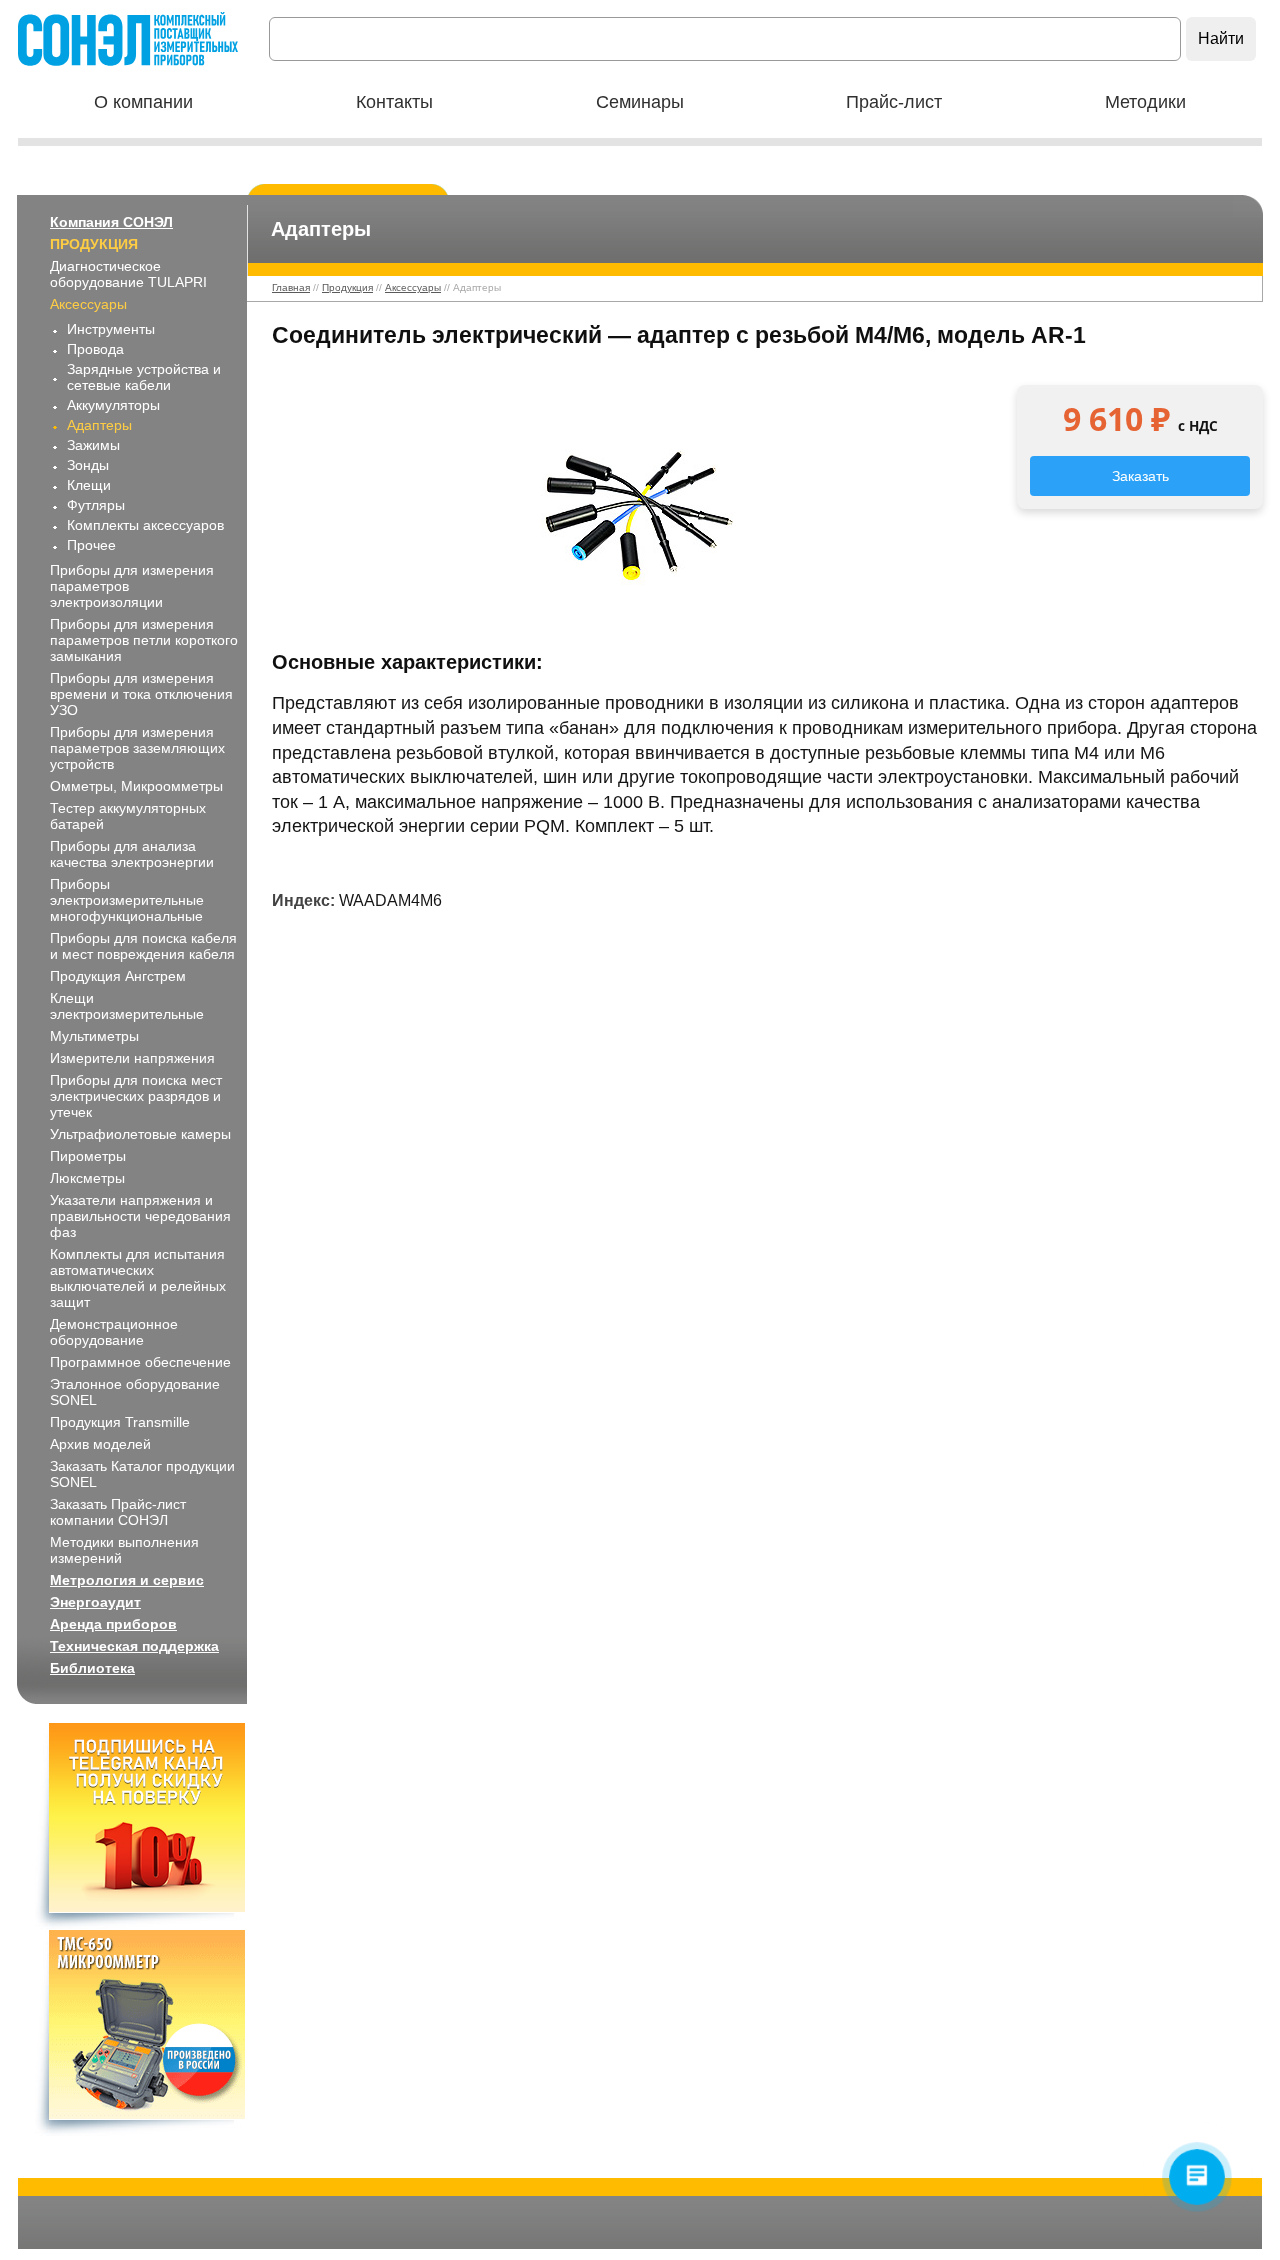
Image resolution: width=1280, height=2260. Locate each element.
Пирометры (88, 1156)
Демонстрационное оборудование (114, 1332)
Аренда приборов (113, 1624)
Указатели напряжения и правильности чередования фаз (140, 1216)
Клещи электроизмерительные (127, 1006)
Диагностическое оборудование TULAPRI (128, 274)
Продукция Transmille (120, 1422)
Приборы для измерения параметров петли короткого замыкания (144, 640)
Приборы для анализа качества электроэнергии (132, 854)
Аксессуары (88, 304)
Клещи (89, 485)
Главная (291, 287)
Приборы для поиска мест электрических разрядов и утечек (136, 1096)
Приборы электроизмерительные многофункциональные (127, 900)
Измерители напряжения (132, 1058)
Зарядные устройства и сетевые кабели (144, 377)
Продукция (94, 244)
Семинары (640, 102)
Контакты (394, 102)
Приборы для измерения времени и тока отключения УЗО (141, 694)
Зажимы (93, 445)
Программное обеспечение (140, 1362)
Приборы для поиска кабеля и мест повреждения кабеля (143, 946)
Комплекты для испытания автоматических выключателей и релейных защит (138, 1278)
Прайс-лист (894, 102)
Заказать (1140, 476)
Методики (1145, 102)
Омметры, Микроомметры (136, 786)
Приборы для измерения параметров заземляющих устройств (137, 748)
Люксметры (87, 1178)
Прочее (91, 545)
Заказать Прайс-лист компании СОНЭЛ (118, 1512)
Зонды (88, 465)
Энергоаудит (95, 1602)
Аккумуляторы (113, 405)
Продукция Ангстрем (118, 976)
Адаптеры (99, 425)
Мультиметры (94, 1036)
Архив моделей (100, 1444)
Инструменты (111, 329)
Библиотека (92, 1668)
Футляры (96, 505)
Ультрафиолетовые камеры (140, 1134)
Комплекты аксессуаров (145, 525)
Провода (95, 349)
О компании (143, 102)
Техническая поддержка (134, 1646)
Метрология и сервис (127, 1580)
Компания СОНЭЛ (111, 222)
